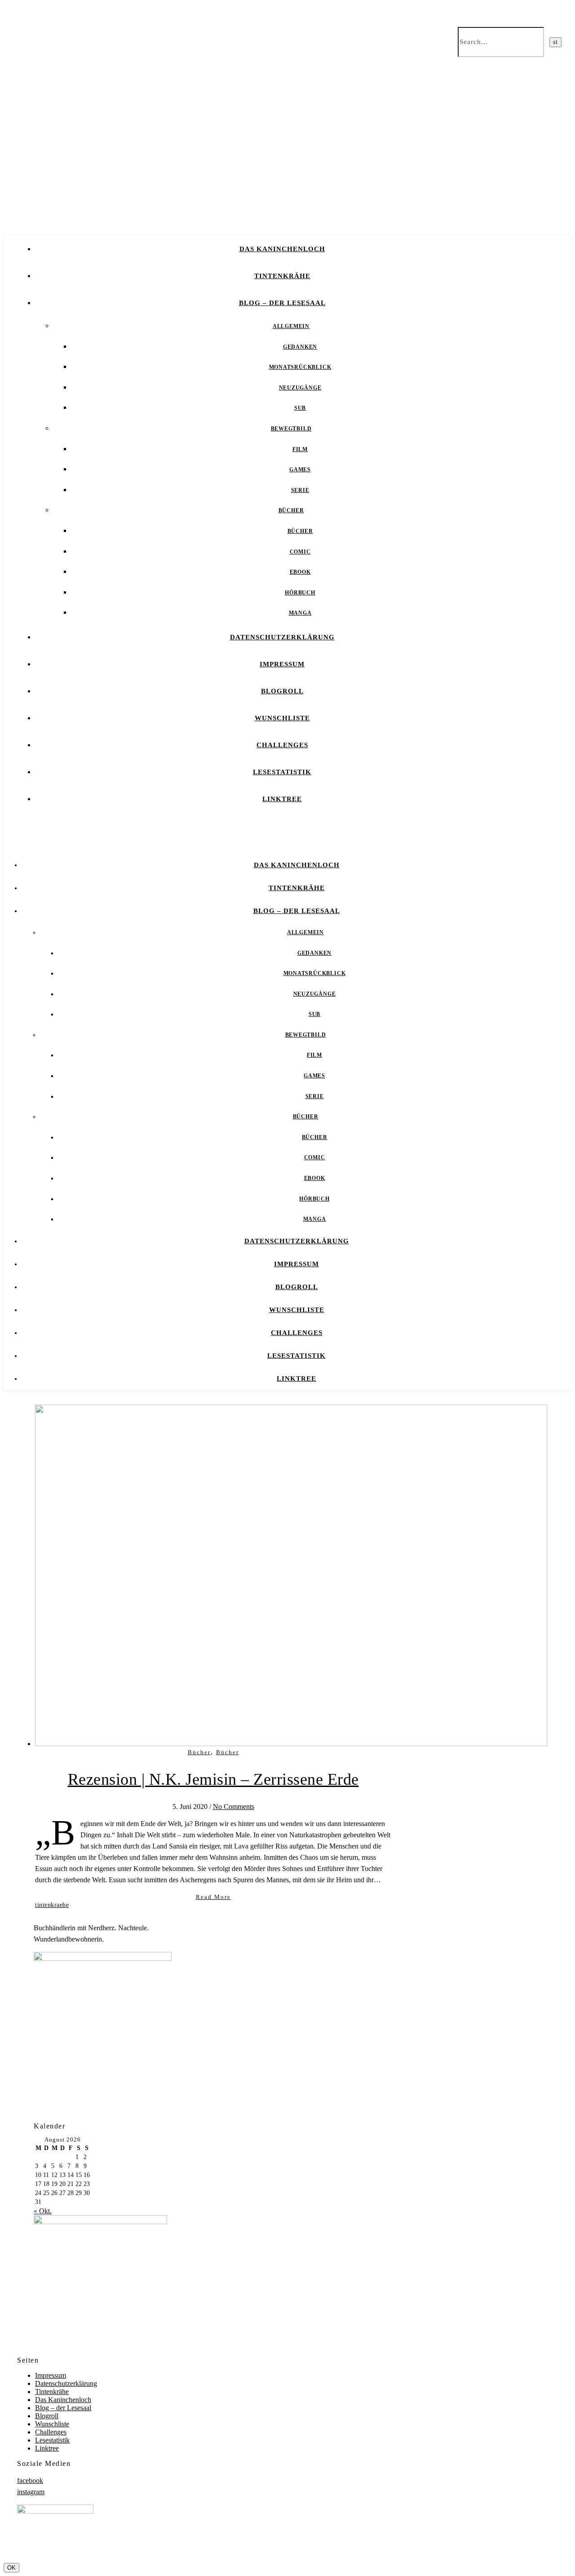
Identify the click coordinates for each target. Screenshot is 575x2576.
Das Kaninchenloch (282, 249)
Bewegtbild (291, 429)
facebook (30, 2481)
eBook (300, 572)
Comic (300, 552)
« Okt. (43, 2211)
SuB (300, 408)
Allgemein (291, 326)
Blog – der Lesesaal (282, 303)
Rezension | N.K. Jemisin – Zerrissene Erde (213, 1779)
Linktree (282, 799)
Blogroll (282, 691)
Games (300, 470)
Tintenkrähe (282, 276)
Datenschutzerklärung (282, 637)
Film (300, 449)
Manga (300, 613)
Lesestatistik (282, 772)
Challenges (282, 745)
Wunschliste (282, 718)
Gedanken (300, 347)
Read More (213, 1897)
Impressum (282, 664)
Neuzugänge (300, 388)
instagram (31, 2492)
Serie (300, 490)
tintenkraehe (52, 1905)
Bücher (291, 510)
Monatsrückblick (300, 367)
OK (11, 2568)
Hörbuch (300, 593)
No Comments (234, 1807)
